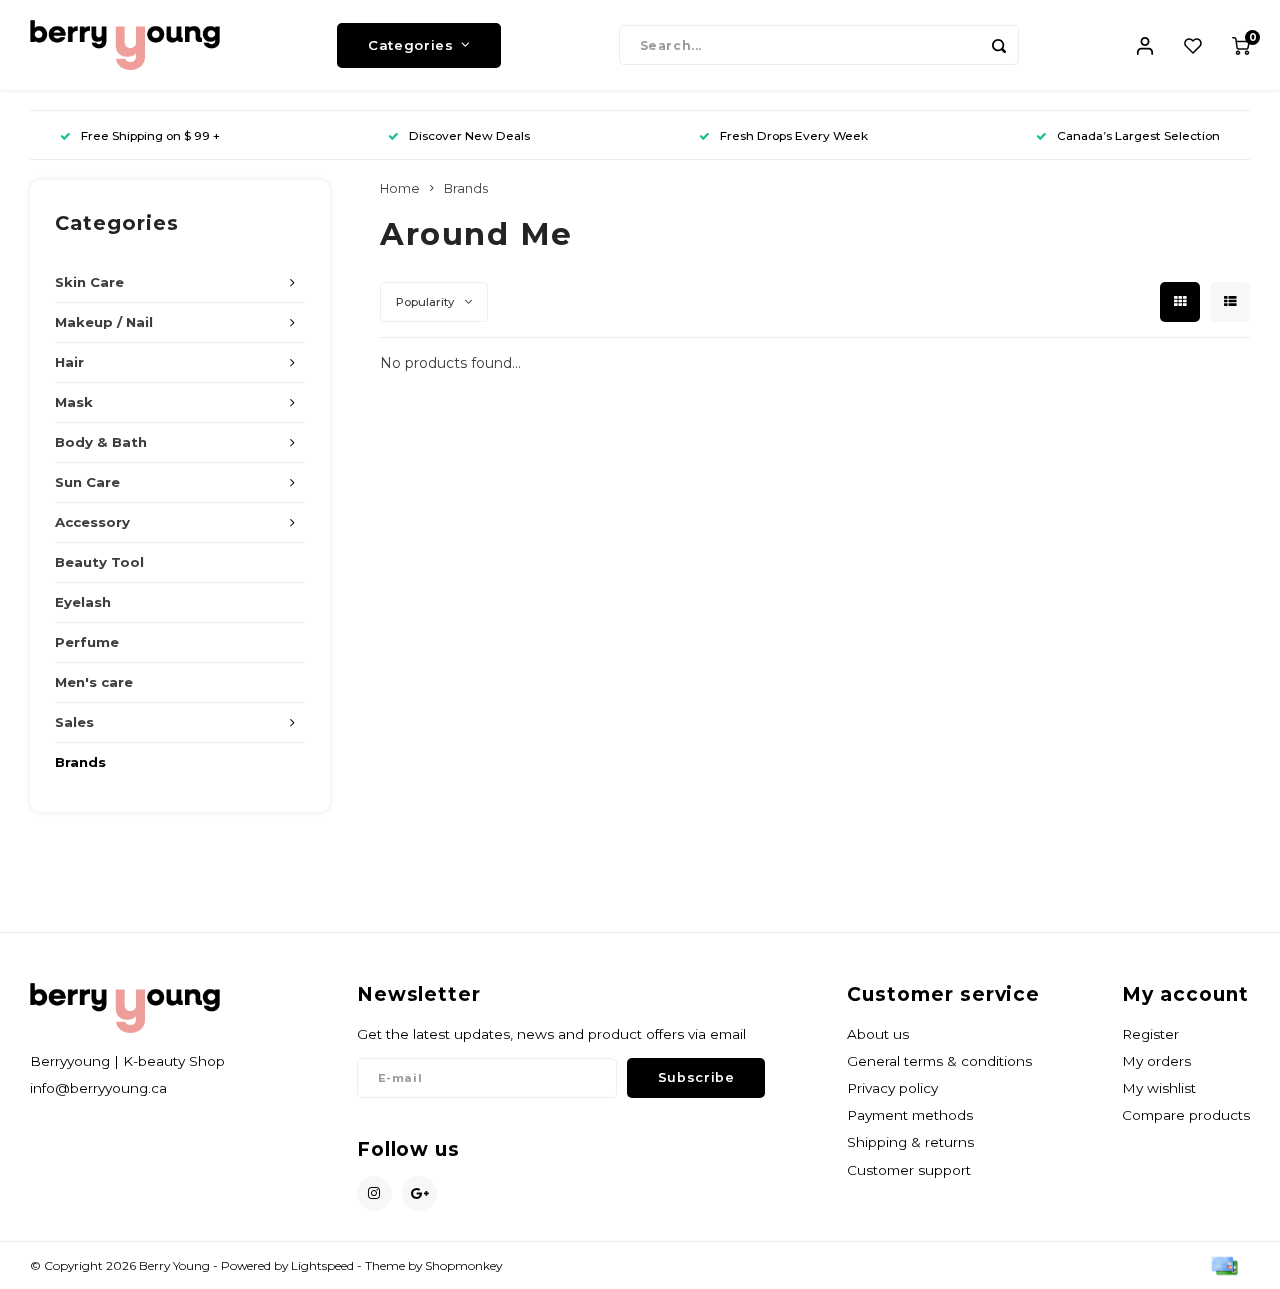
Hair (69, 362)
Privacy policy (892, 1088)
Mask (74, 402)
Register (1150, 1034)
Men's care (94, 682)
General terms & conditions (939, 1061)
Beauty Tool (99, 562)
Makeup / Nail (104, 322)
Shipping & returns (910, 1142)
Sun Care (87, 482)
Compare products (1186, 1115)
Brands (80, 762)
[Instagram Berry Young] (374, 1193)
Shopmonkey (463, 1265)
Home (400, 188)
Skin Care (89, 282)
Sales (74, 722)
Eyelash (83, 602)
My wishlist (1159, 1088)
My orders (1156, 1061)
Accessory (92, 522)
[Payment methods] (1223, 1265)
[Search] (999, 45)
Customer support (909, 1170)
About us (878, 1034)
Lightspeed (322, 1265)
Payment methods (910, 1115)
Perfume (87, 642)
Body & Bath (101, 442)
